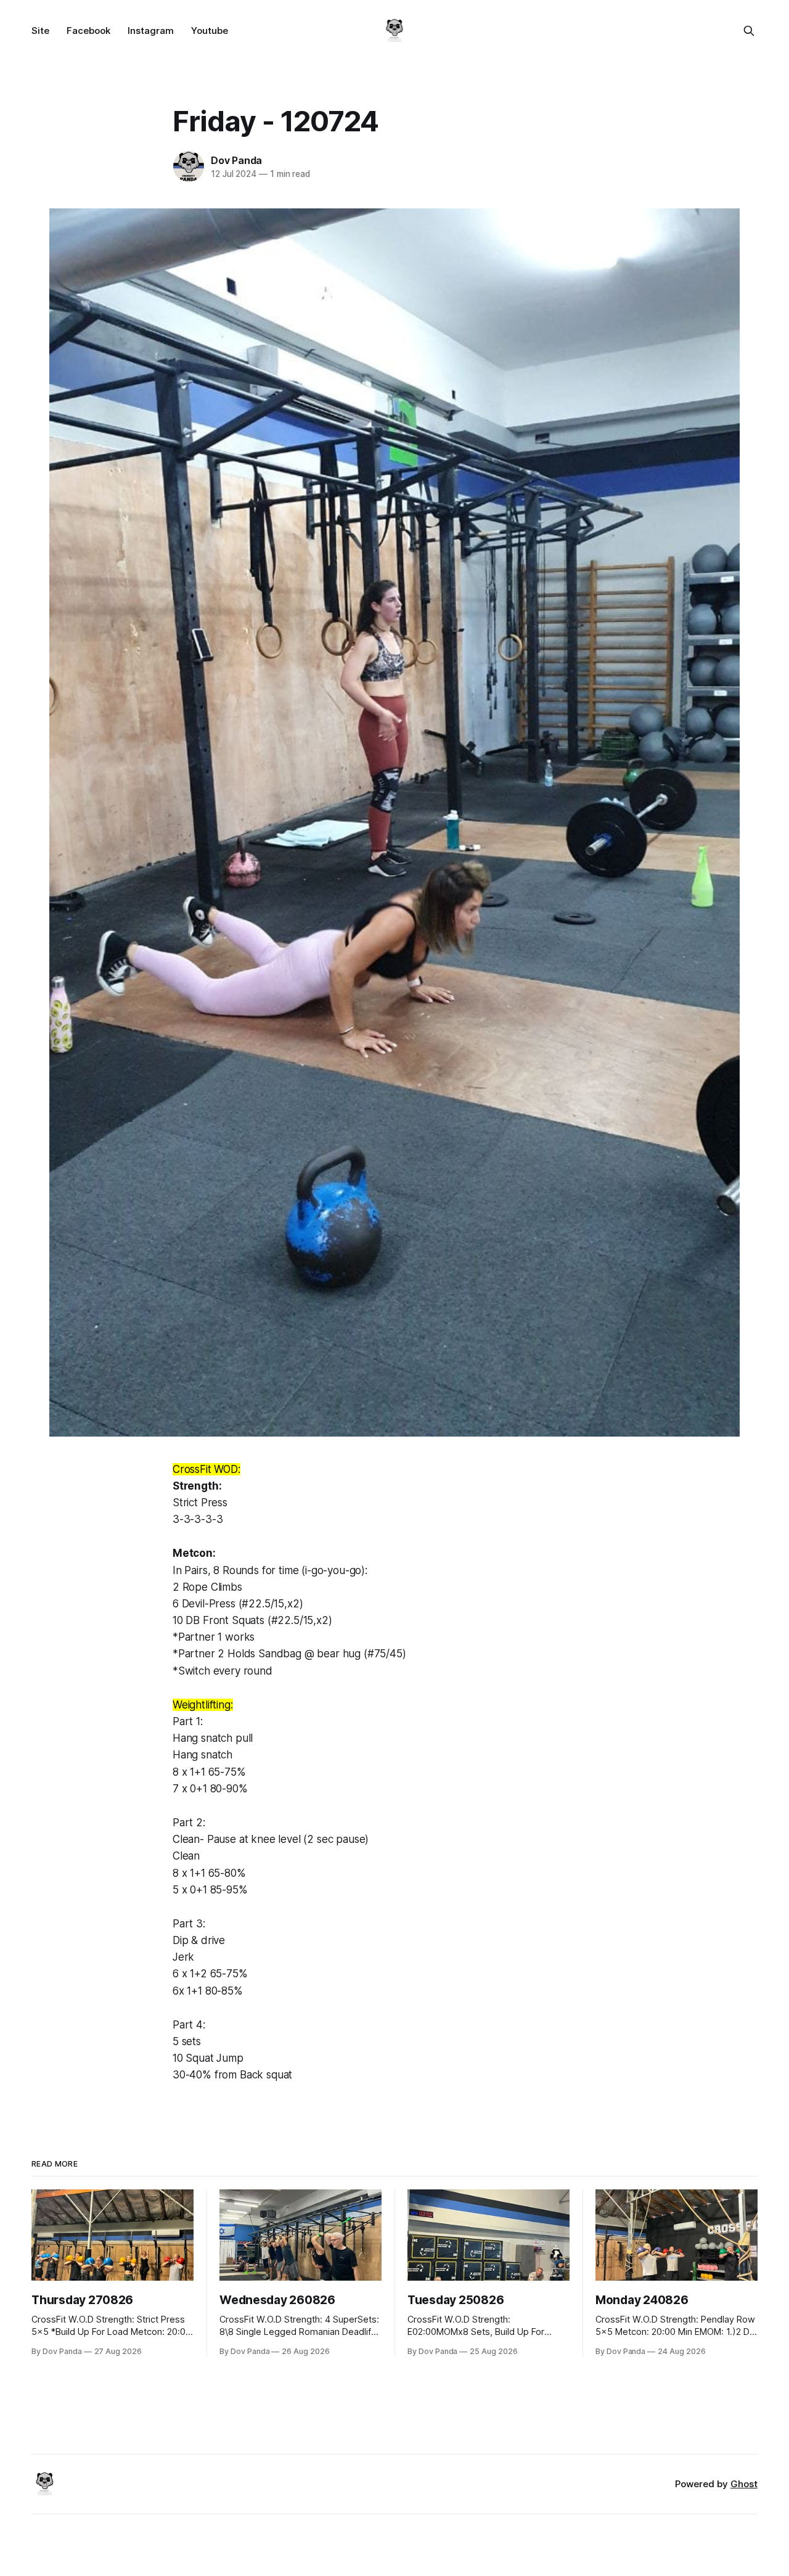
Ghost (744, 2484)
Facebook (88, 31)
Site (40, 31)
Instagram (151, 31)
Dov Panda (236, 160)
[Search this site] (749, 31)
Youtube (210, 31)
